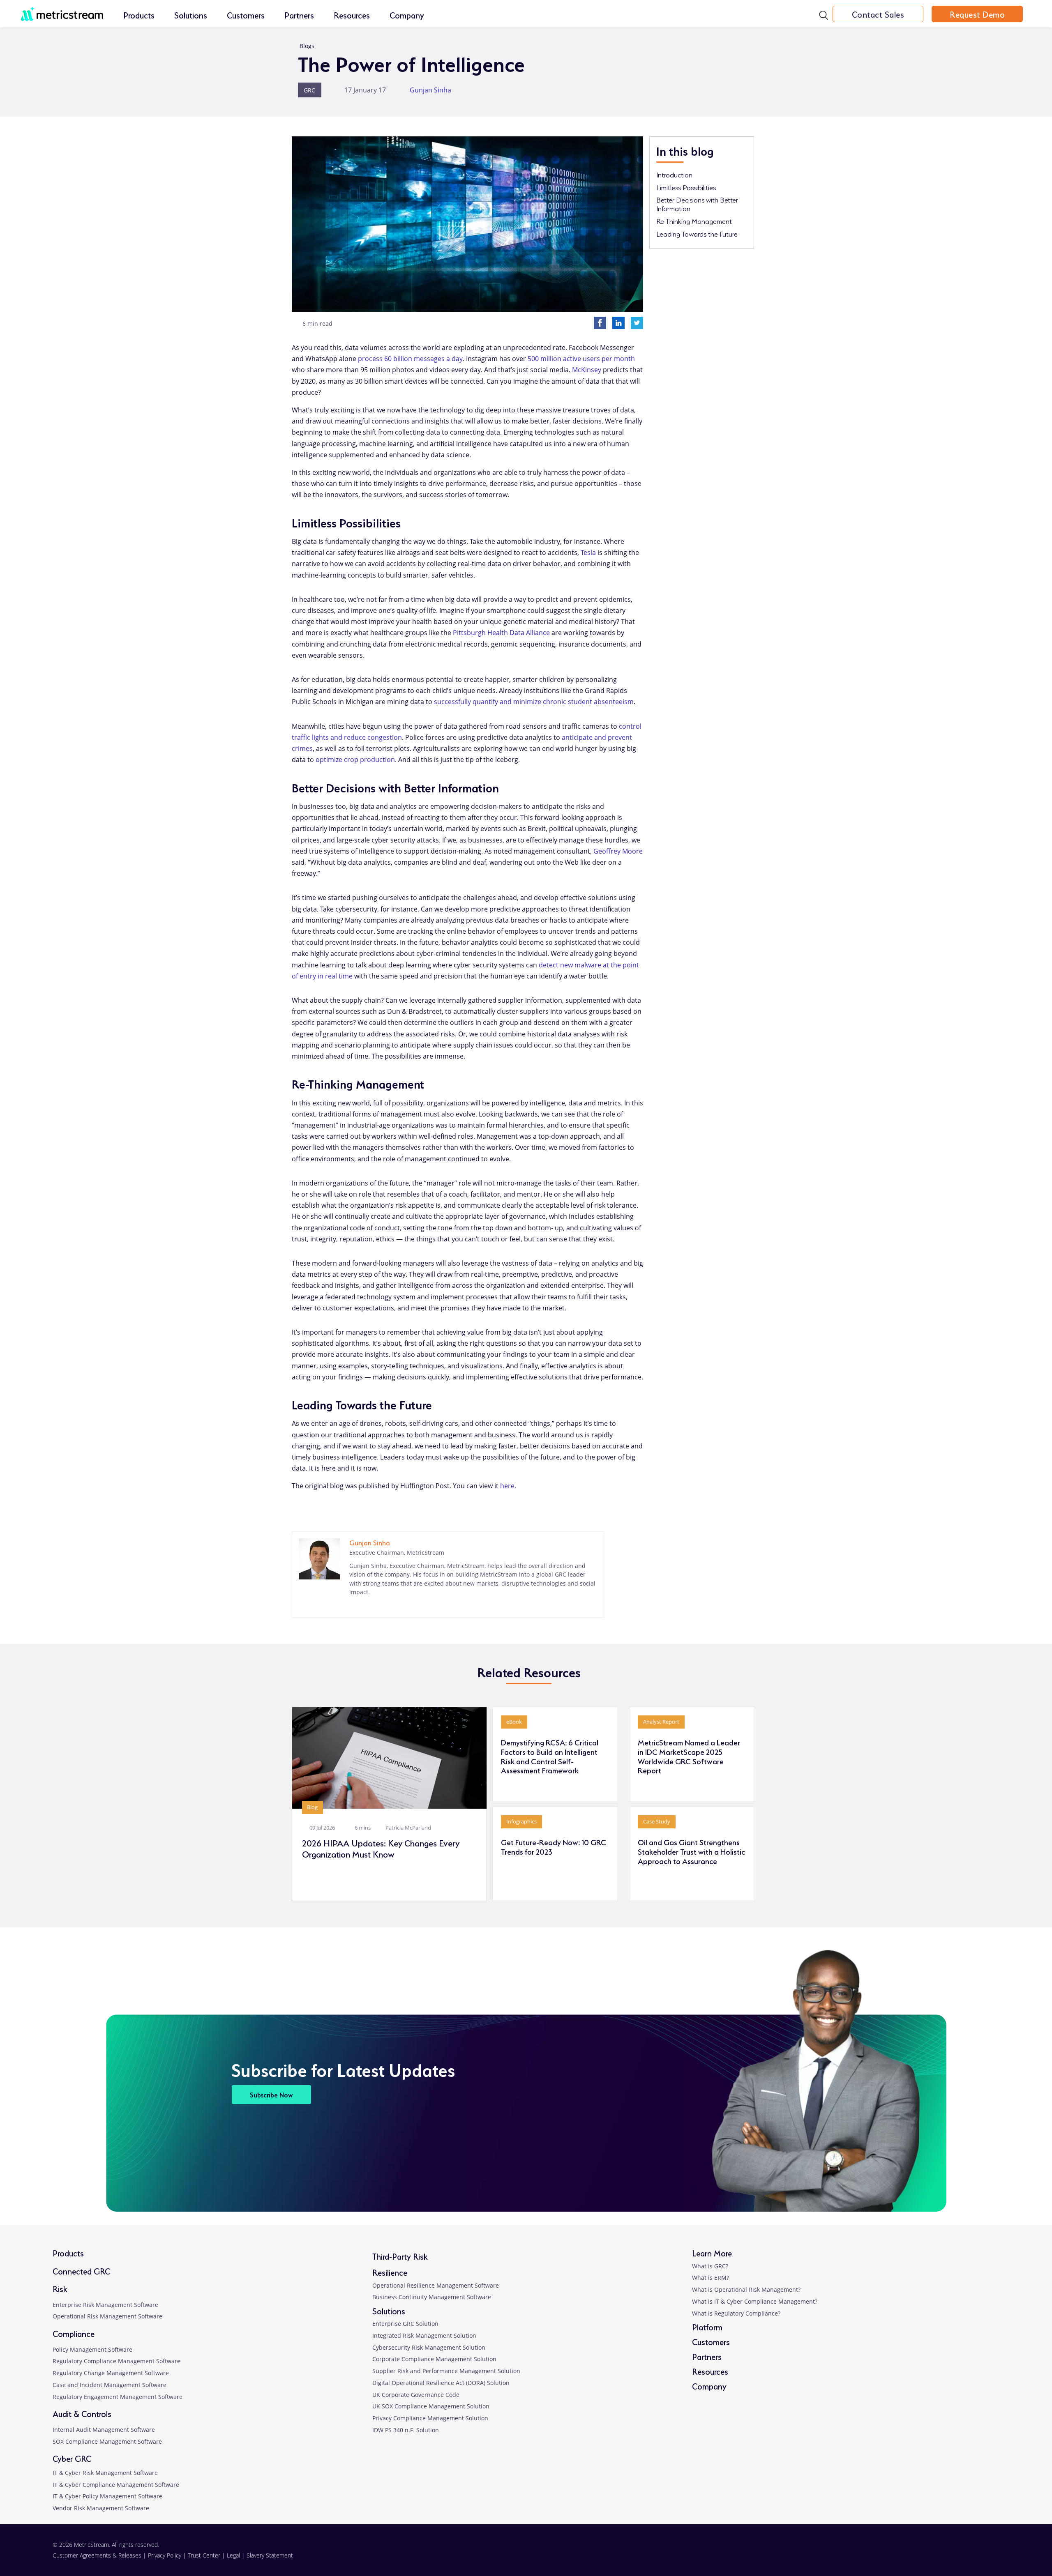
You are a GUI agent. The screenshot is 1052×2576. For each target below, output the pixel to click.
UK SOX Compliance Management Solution (431, 2406)
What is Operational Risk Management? (746, 2289)
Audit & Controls (82, 2413)
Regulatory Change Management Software (111, 2373)
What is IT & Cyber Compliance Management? (755, 2301)
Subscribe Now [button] (271, 2094)
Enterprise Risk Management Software (105, 2305)
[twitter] (913, 2555)
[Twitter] (637, 322)
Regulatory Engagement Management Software (118, 2397)
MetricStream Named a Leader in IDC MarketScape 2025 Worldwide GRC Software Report (689, 1756)
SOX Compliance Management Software (107, 2441)
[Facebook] (600, 322)
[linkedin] (353, 1606)
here (507, 1486)
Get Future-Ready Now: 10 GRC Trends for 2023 (554, 1846)
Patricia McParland (409, 1828)
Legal (233, 2555)
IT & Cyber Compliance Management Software (116, 2485)
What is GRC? (710, 2266)
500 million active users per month (581, 359)
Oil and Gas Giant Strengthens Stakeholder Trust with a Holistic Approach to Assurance (691, 1851)
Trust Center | (207, 2555)
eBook (514, 1722)
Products (139, 15)
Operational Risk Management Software (107, 2316)
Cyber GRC (72, 2458)
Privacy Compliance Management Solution (430, 2418)
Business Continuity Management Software (432, 2297)
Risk (60, 2288)
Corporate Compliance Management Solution (434, 2359)
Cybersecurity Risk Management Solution (429, 2347)
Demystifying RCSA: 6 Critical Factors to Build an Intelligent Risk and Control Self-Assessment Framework (550, 1756)
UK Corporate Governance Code (416, 2395)
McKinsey (587, 370)
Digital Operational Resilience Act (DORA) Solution (441, 2383)
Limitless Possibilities (686, 187)
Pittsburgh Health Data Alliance (501, 633)
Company (407, 15)
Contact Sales (878, 14)
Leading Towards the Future (697, 233)
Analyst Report (661, 1722)
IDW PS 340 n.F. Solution (406, 2430)
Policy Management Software (92, 2349)
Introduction (674, 174)
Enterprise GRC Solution (405, 2324)
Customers (246, 15)
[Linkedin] (618, 322)
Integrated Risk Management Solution (424, 2335)
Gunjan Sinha (433, 90)
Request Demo (977, 14)
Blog (312, 1807)
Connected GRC (81, 2271)
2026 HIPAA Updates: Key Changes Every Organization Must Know (381, 1848)
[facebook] (872, 2555)
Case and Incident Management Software (110, 2385)
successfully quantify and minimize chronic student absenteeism (534, 702)
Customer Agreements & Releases (98, 2555)
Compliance (74, 2333)
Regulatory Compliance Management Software (117, 2361)
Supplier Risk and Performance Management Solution (446, 2371)
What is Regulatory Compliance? (736, 2313)
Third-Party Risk (400, 2256)
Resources (352, 15)
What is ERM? (711, 2278)
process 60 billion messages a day (410, 359)
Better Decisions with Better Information (697, 204)
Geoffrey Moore (618, 851)
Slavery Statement (270, 2555)
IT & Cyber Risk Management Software (105, 2473)
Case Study (657, 1821)
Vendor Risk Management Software (101, 2508)
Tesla (588, 552)
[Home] (62, 9)
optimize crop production (355, 760)
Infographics (521, 1821)
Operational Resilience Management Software (436, 2285)
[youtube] (953, 2555)
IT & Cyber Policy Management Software (107, 2496)
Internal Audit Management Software (104, 2430)
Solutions (191, 15)
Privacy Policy (165, 2555)
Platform (707, 2326)
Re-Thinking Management (694, 221)
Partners (299, 15)
